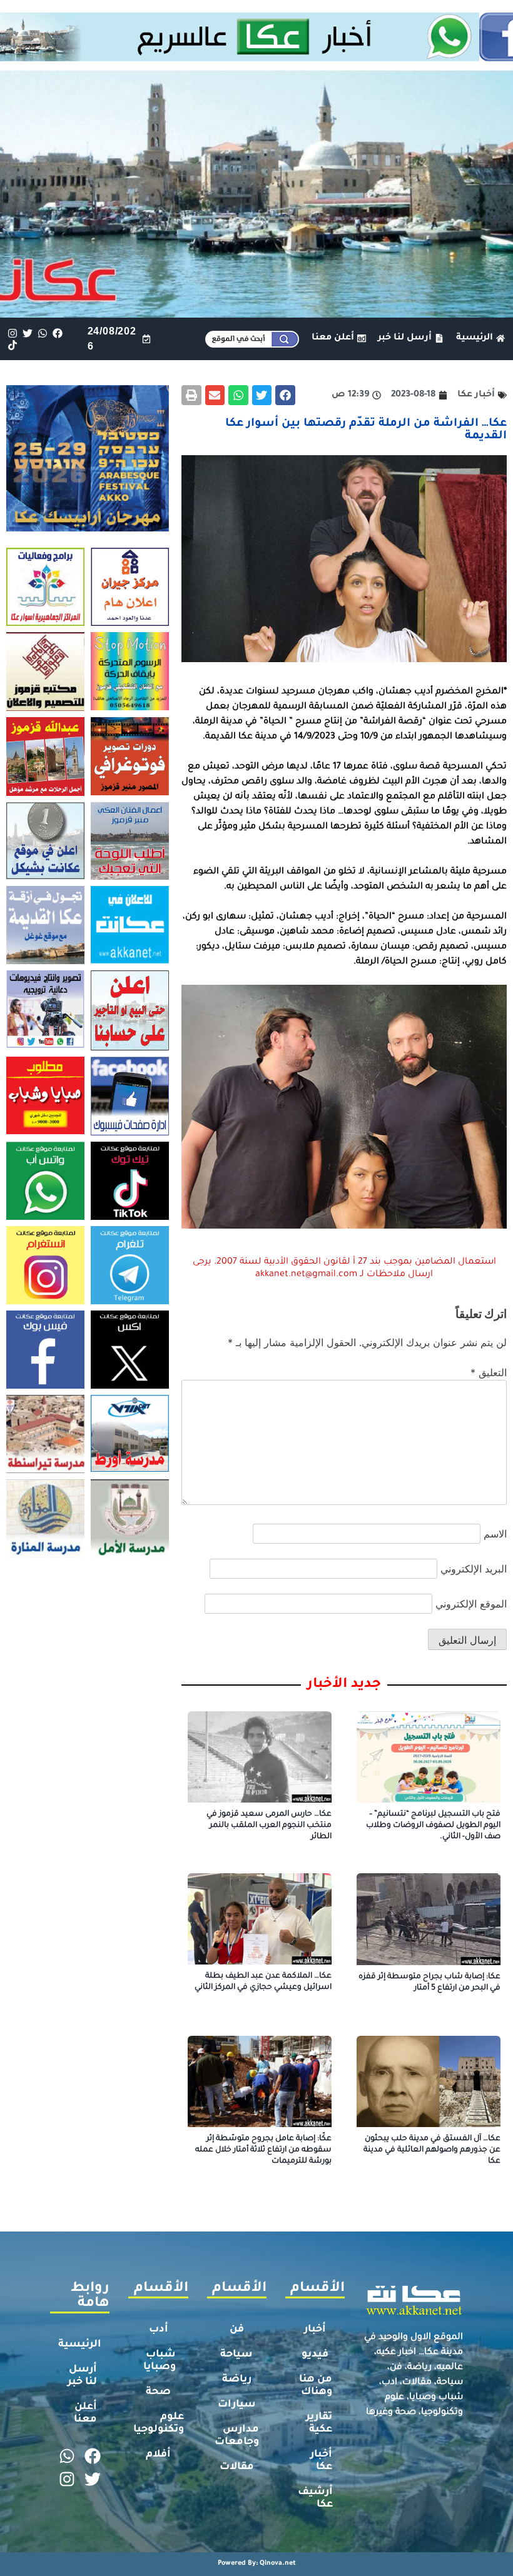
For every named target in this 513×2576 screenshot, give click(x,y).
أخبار (315, 2330)
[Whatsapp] (42, 333)
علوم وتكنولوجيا (159, 2423)
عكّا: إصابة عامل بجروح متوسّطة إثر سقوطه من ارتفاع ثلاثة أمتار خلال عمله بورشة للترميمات (263, 2150)
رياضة (237, 2380)
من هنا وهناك (316, 2386)
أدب (159, 2330)
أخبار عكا (321, 2461)
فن (237, 2330)
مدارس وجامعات (237, 2436)
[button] (285, 395)
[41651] (256, 58)
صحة (158, 2392)
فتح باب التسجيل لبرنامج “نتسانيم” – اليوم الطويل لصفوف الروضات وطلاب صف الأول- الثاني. (433, 1826)
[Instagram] (12, 333)
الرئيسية (80, 2345)
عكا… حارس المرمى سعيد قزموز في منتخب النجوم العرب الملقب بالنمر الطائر (269, 1826)
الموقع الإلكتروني (471, 1604)
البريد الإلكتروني (474, 1569)
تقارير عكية (319, 2423)
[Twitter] (27, 333)
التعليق (489, 1372)
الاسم (495, 1534)
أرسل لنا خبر (82, 2376)
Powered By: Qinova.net (257, 2563)
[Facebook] (58, 333)
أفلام (158, 2455)
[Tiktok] (12, 345)
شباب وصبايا (160, 2361)
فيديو (315, 2355)
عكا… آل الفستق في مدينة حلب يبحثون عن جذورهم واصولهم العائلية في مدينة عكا (432, 2150)
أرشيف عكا (315, 2498)
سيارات (237, 2405)
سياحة (236, 2355)
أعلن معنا (85, 2413)
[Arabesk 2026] (88, 528)
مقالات (237, 2467)
